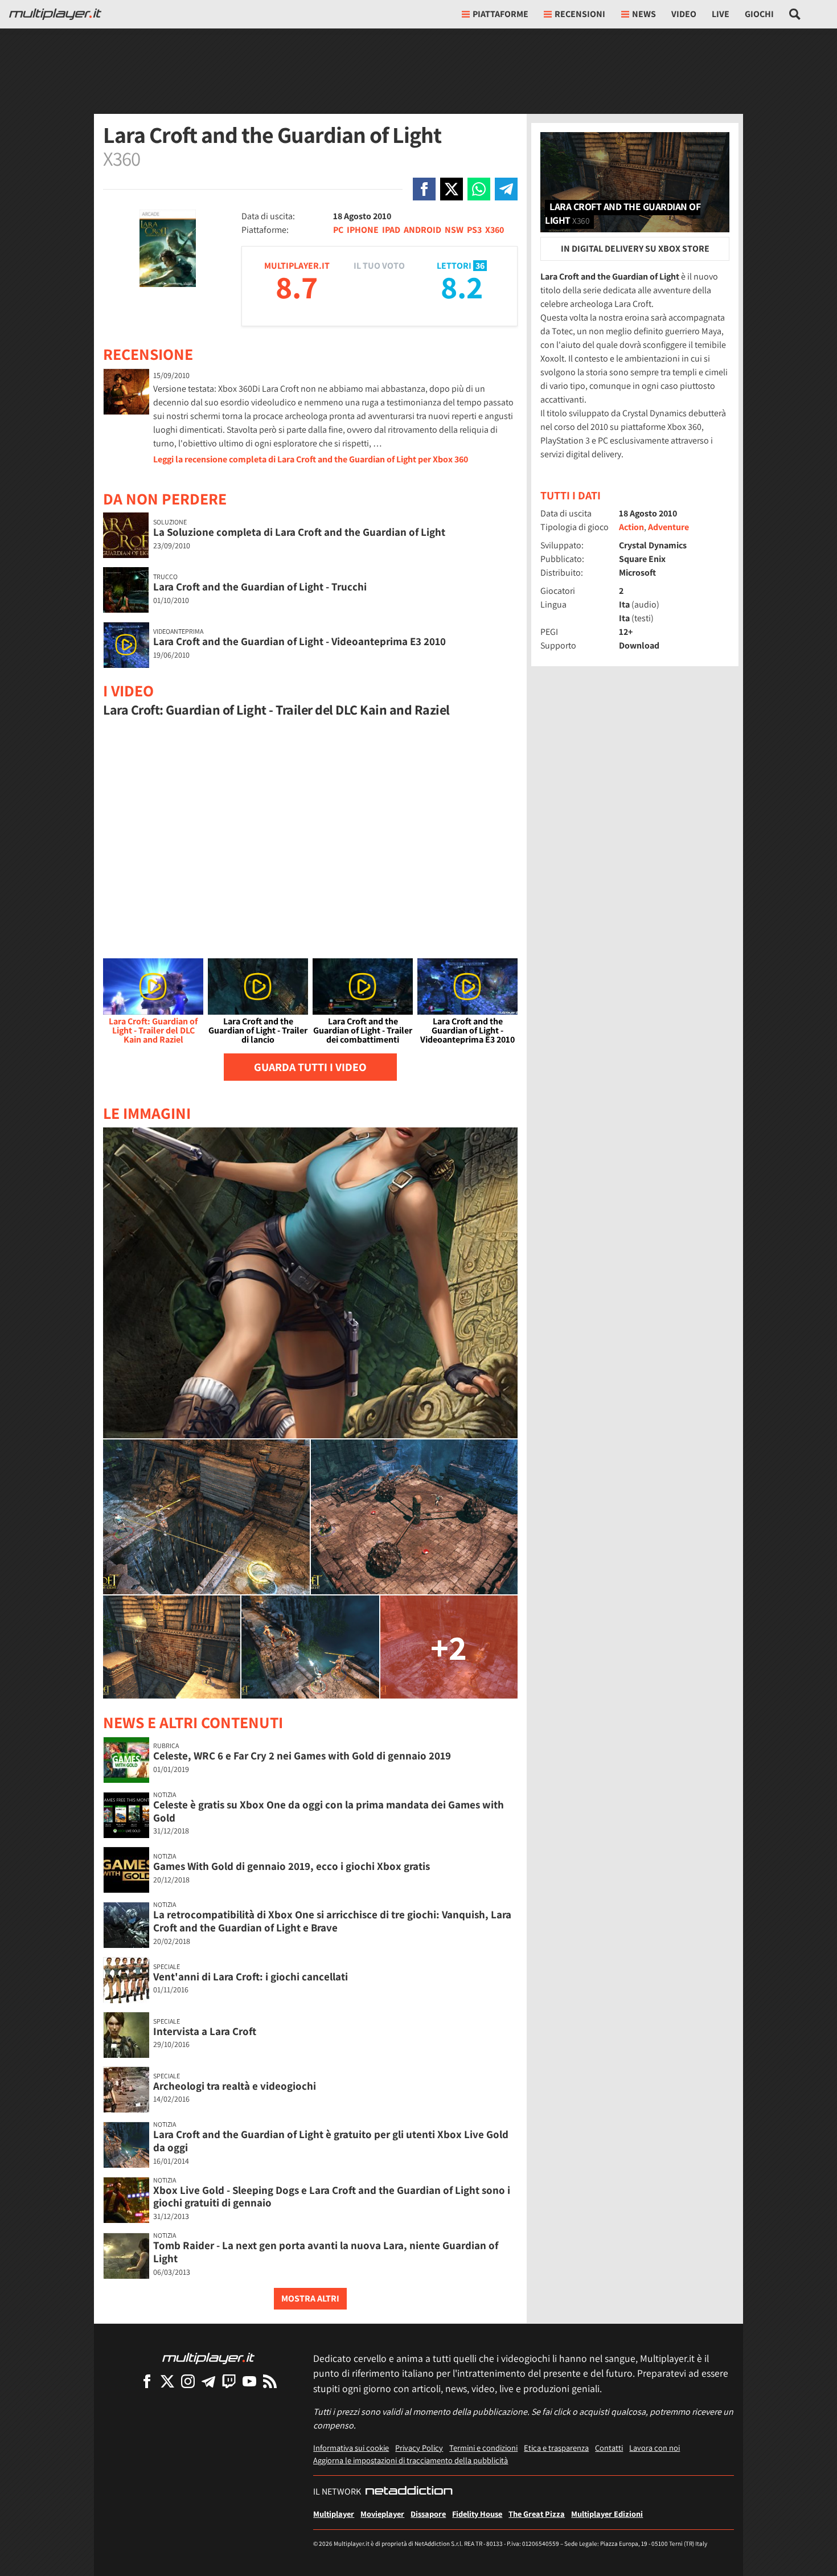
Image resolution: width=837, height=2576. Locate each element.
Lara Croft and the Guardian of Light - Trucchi (260, 586)
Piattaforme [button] (500, 14)
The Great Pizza (537, 2514)
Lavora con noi (655, 2448)
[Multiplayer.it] (55, 14)
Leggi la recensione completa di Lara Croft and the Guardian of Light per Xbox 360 (311, 459)
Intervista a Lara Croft (205, 2031)
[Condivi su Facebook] (424, 189)
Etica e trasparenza (556, 2448)
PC (338, 230)
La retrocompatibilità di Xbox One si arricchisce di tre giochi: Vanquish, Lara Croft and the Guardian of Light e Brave (332, 1921)
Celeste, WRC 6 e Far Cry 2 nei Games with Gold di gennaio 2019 (302, 1755)
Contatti (609, 2448)
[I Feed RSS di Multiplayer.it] (270, 2381)
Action (631, 527)
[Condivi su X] (452, 189)
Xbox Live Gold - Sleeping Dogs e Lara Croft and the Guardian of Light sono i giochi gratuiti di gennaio (332, 2196)
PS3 (474, 230)
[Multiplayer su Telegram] (208, 2381)
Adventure (668, 527)
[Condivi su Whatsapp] (479, 189)
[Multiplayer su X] (167, 2381)
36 (480, 266)
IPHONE (363, 230)
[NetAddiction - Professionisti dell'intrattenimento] (409, 2492)
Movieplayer (382, 2514)
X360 (495, 230)
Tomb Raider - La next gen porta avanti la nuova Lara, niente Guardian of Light (326, 2252)
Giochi (759, 14)
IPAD (391, 230)
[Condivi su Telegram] (506, 189)
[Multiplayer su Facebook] (147, 2381)
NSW (454, 230)
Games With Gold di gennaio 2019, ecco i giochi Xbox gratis (292, 1866)
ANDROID (422, 230)
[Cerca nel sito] (795, 14)
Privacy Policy (419, 2448)
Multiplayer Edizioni (607, 2514)
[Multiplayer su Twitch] (229, 2381)
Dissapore (428, 2514)
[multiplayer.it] (208, 2358)
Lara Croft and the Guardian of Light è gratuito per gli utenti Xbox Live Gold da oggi (331, 2141)
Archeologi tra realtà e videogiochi (235, 2086)
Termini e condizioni (483, 2448)
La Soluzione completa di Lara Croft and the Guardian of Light (299, 532)
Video (684, 14)
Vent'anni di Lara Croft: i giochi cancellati (251, 1976)
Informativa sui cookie (351, 2448)
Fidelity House (477, 2514)
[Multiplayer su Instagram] (188, 2381)
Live (721, 14)
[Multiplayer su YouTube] (249, 2381)
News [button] (644, 14)
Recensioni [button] (580, 14)
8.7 (297, 287)
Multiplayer (334, 2514)
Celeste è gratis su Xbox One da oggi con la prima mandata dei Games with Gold (329, 1811)
